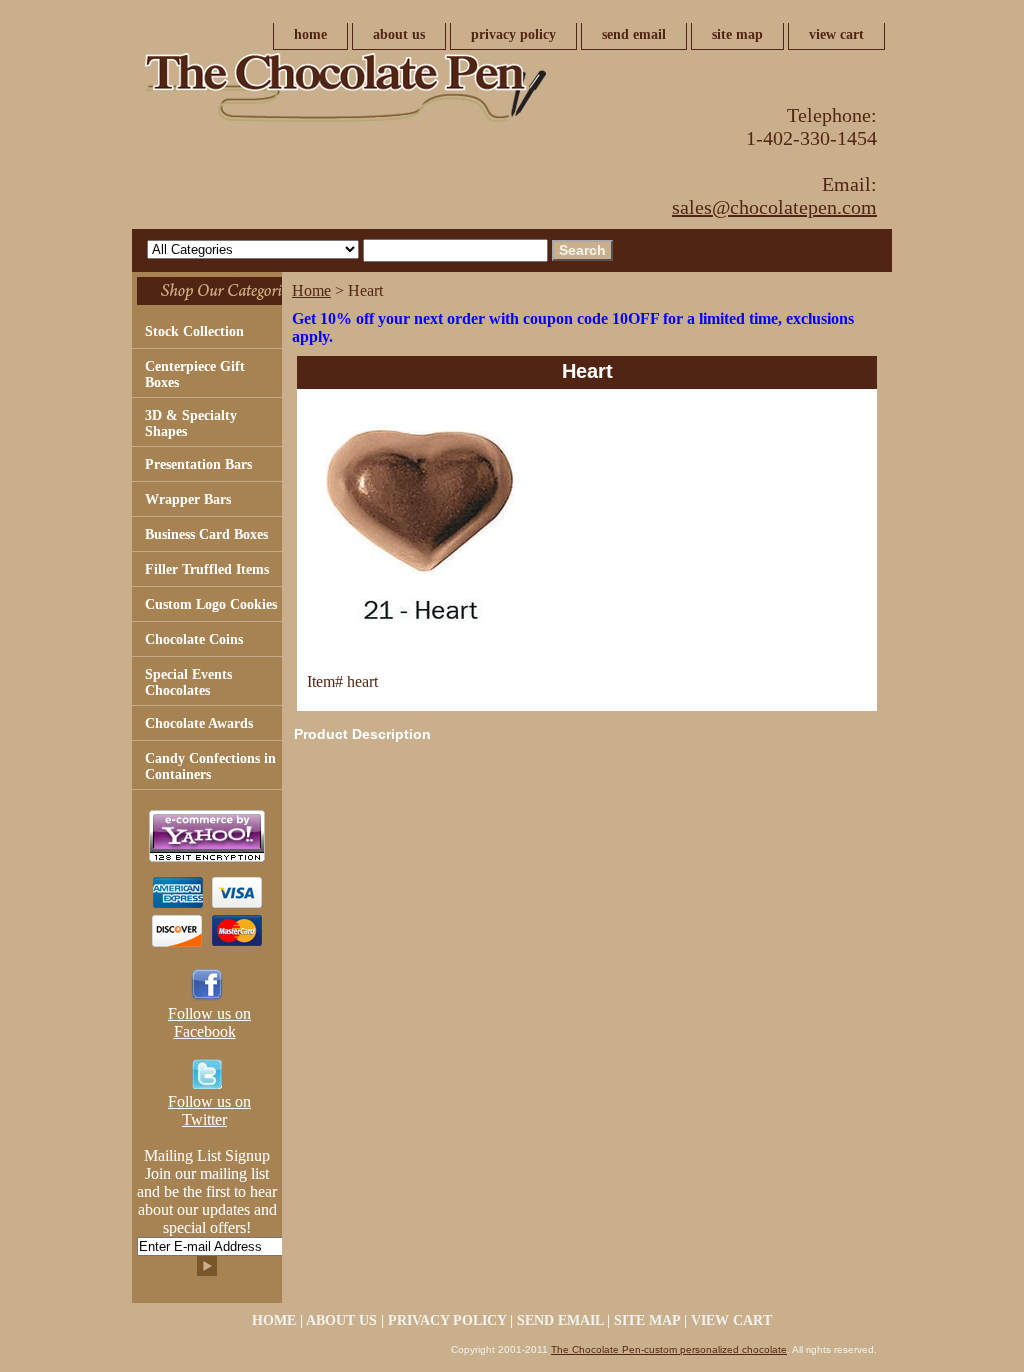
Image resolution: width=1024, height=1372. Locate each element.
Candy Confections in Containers (210, 766)
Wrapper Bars (188, 499)
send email (634, 34)
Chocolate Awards (199, 723)
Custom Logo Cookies (211, 604)
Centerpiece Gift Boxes (195, 374)
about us (399, 34)
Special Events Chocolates (188, 682)
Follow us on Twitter (209, 1110)
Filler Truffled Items (207, 569)
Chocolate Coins (194, 639)
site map (737, 34)
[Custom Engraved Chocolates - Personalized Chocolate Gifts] (382, 93)
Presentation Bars (198, 464)
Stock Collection (194, 331)
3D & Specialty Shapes (191, 423)
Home (311, 290)
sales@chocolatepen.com (774, 207)
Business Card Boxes (206, 534)
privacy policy (513, 34)
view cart (836, 34)
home (310, 34)
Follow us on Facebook (209, 1022)
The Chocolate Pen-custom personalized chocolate (669, 1349)
